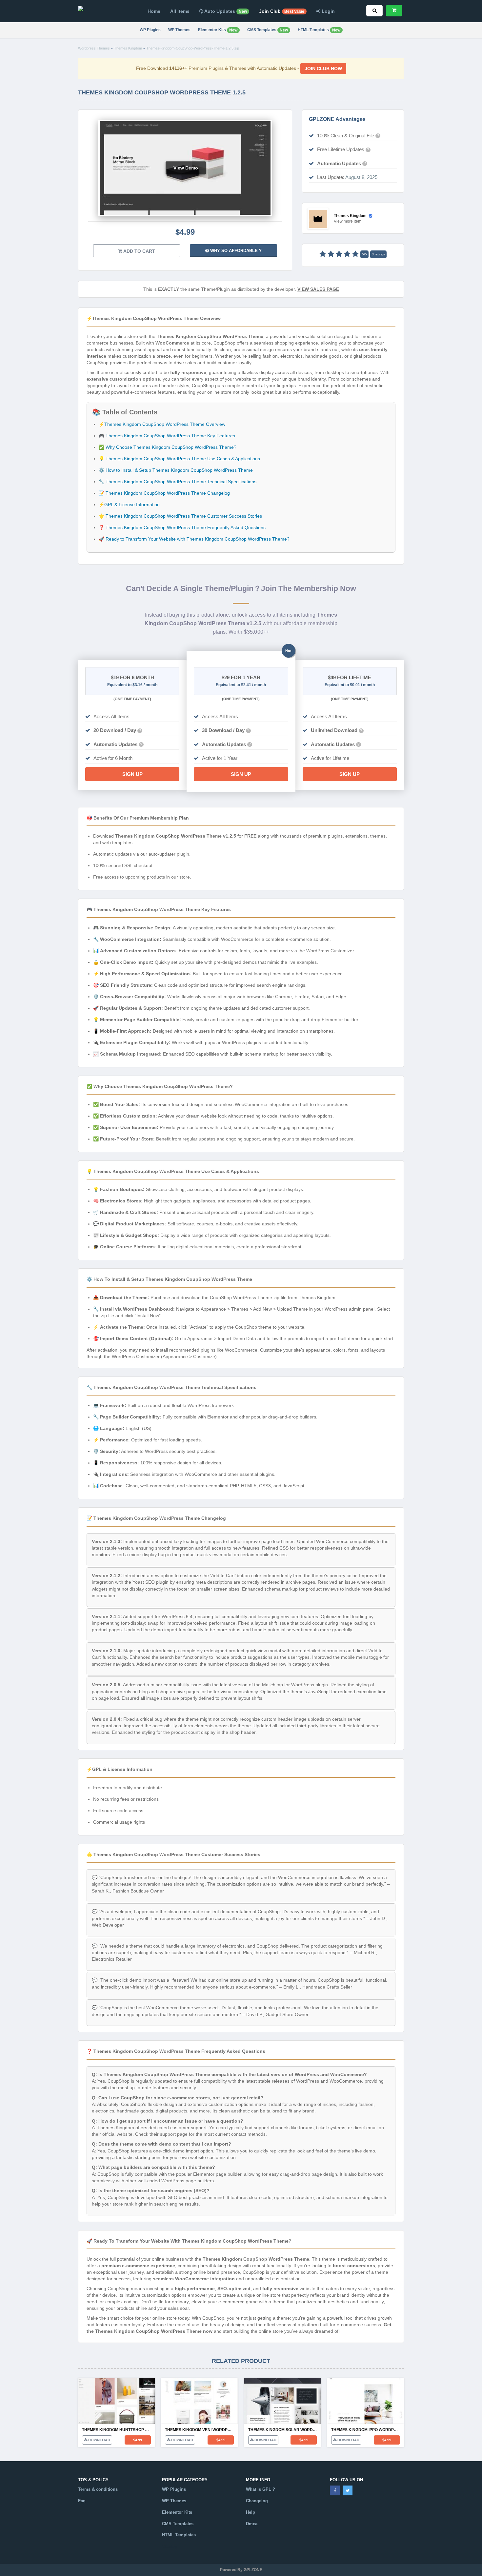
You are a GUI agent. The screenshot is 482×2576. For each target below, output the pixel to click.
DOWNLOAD (99, 2440)
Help (251, 2512)
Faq (82, 2501)
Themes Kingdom (128, 48)
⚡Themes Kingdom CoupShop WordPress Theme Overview (162, 424)
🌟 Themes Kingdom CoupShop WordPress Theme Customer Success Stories (180, 516)
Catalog (170, 2546)
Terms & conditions (98, 2489)
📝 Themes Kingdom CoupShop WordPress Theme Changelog (164, 493)
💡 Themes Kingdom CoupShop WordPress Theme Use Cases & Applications (179, 459)
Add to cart (139, 251)
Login (328, 11)
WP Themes (179, 30)
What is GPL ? (261, 2489)
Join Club (282, 11)
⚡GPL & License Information (129, 505)
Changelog (257, 2501)
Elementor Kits (218, 30)
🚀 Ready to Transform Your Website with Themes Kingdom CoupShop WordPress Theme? (194, 539)
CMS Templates (268, 30)
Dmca (252, 2524)
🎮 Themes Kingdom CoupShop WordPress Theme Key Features (167, 436)
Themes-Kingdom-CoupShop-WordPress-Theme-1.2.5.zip (193, 48)
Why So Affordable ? (235, 251)
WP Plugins (150, 30)
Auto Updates (225, 11)
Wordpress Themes (94, 48)
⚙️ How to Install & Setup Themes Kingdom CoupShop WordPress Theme (176, 470)
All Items (180, 11)
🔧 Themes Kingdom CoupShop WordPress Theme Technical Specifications (178, 482)
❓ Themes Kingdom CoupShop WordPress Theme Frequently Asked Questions (182, 527)
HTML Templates (319, 30)
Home (154, 11)
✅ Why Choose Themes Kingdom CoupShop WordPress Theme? (168, 447)
